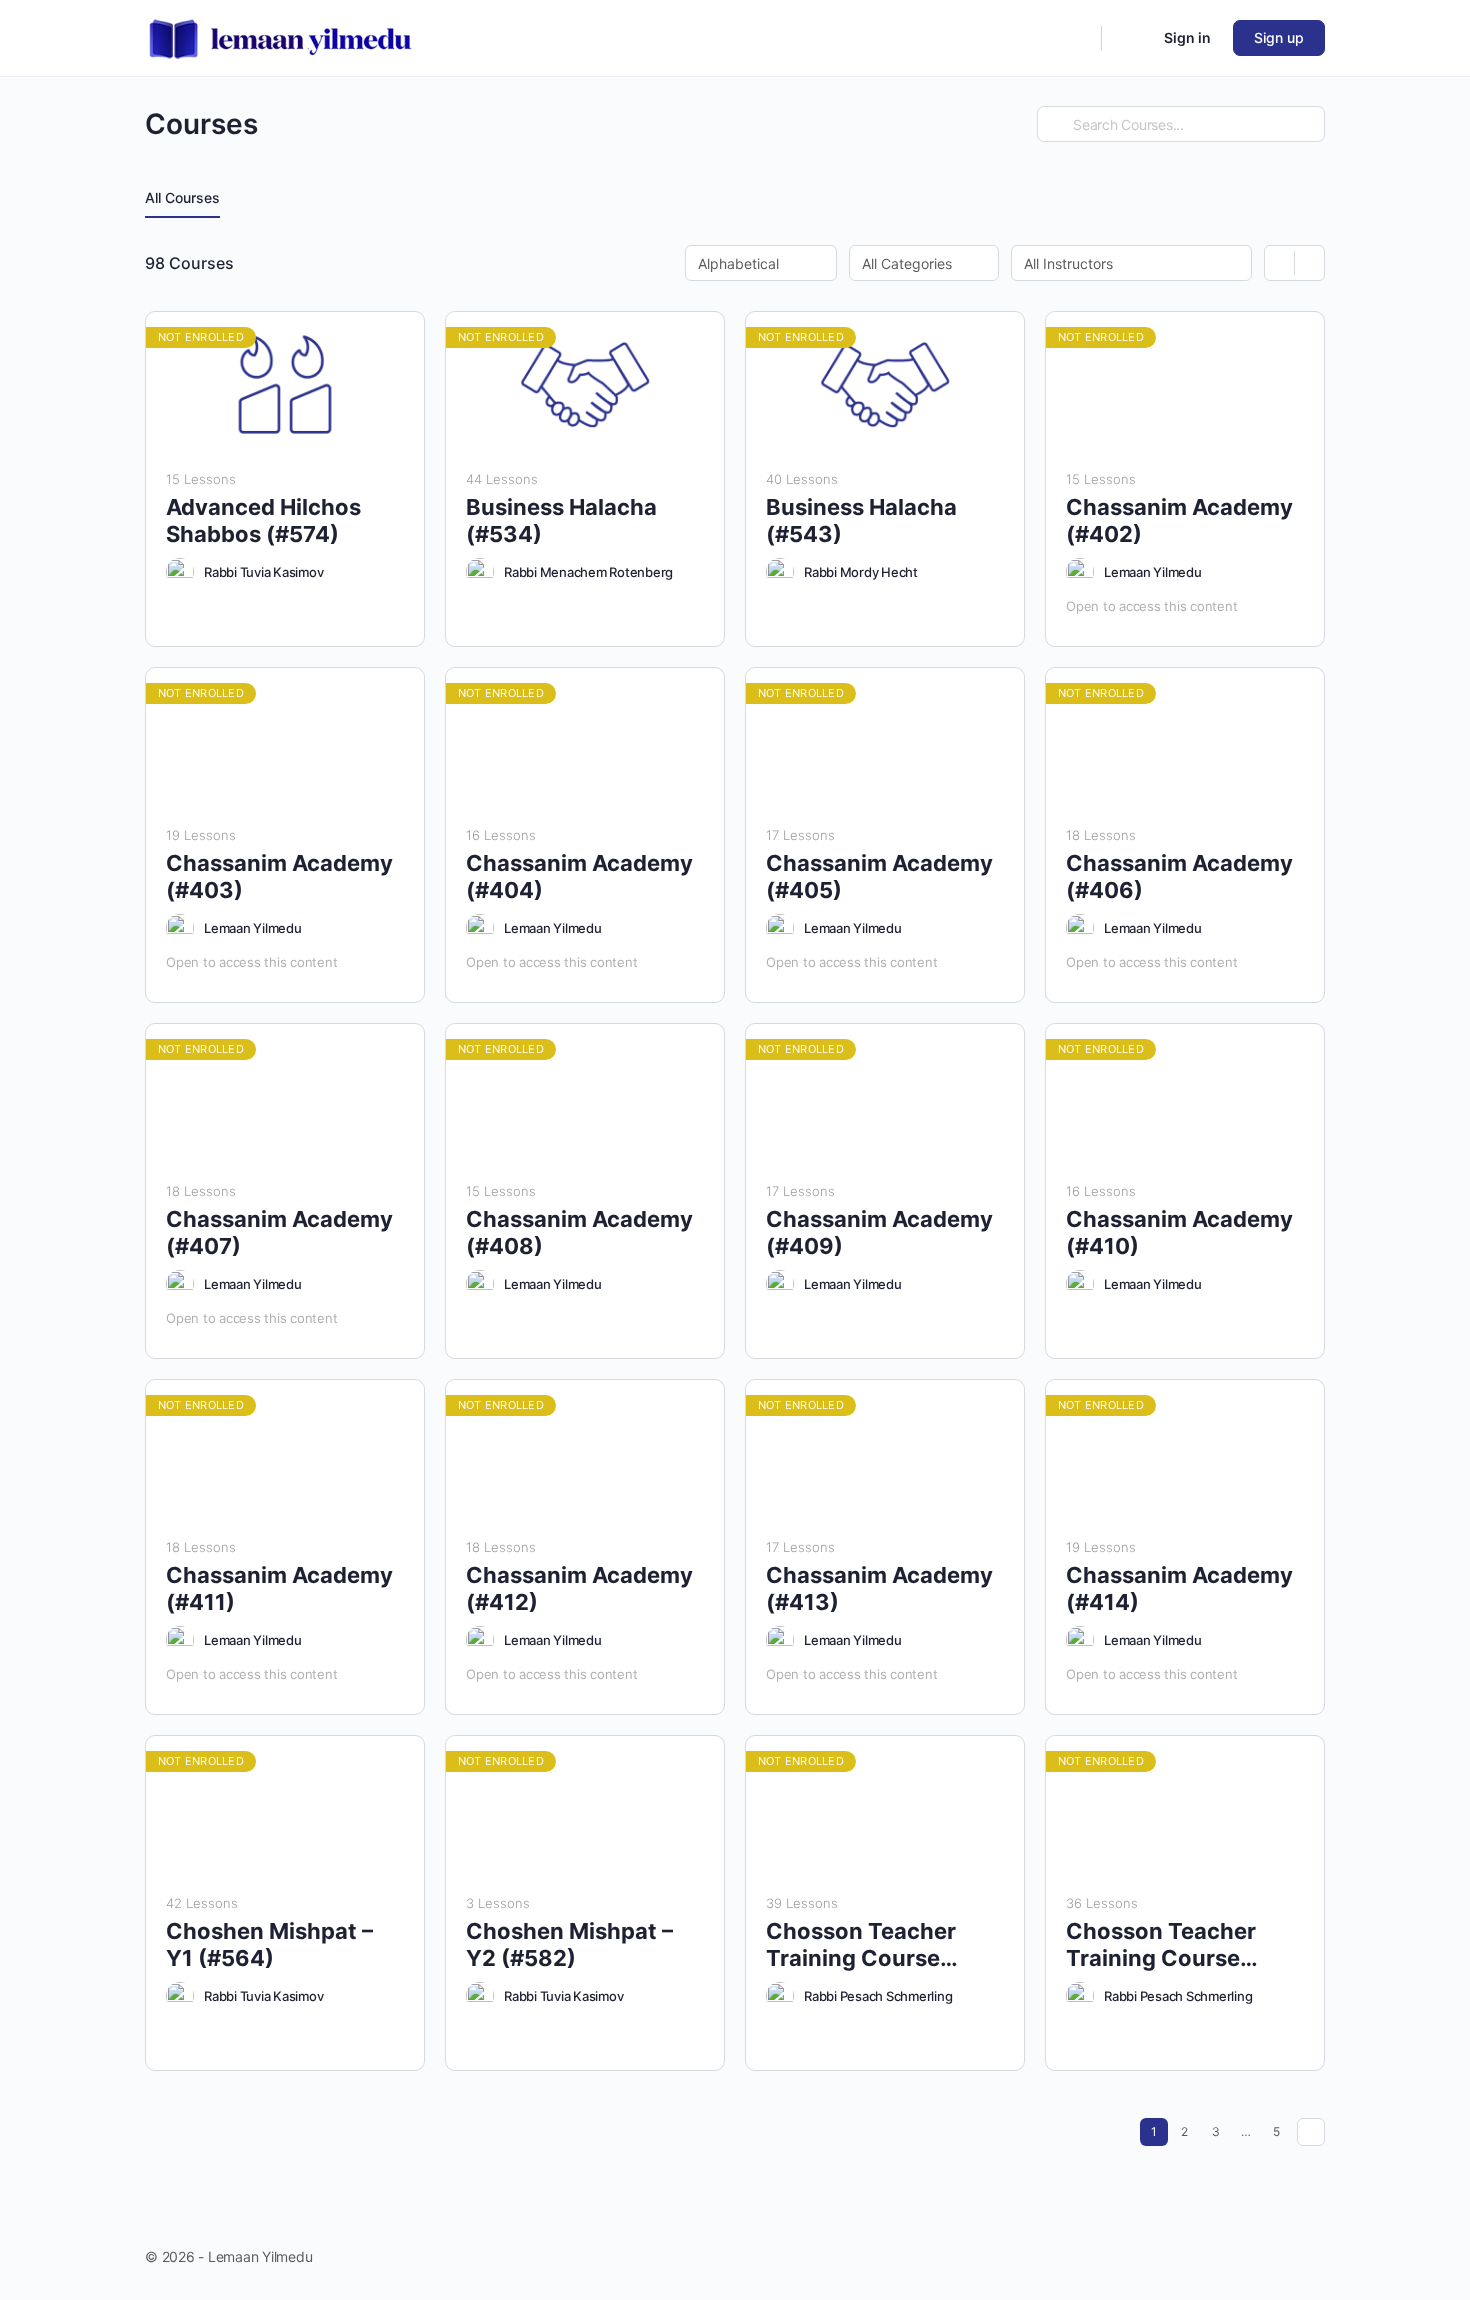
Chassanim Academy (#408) (579, 1232)
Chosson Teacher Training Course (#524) (1161, 1945)
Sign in (1187, 37)
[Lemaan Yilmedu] (1080, 572)
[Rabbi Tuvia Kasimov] (180, 572)
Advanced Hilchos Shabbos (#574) (263, 520)
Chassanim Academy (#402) (1179, 520)
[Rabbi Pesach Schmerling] (780, 1996)
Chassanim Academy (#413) (879, 1588)
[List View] (1309, 263)
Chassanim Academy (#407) (279, 1232)
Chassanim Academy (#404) (579, 876)
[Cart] (1131, 38)
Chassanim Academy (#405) (879, 876)
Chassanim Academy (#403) (279, 876)
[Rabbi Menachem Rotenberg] (480, 572)
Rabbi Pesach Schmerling (878, 1996)
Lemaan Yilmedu (1153, 572)
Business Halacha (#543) (861, 520)
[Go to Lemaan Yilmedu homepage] (281, 36)
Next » (1311, 2132)
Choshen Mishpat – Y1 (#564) (269, 1944)
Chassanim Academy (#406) (1179, 876)
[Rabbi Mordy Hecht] (780, 572)
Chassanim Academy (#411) (279, 1588)
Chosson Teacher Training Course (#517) (861, 1945)
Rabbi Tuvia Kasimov (263, 572)
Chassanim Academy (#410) (1179, 1232)
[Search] (1073, 38)
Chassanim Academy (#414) (1179, 1588)
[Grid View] (1280, 263)
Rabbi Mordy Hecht (861, 572)
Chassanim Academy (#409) (879, 1232)
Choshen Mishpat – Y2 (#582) (569, 1944)
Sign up (1279, 37)
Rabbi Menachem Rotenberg (588, 572)
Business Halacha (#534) (561, 520)
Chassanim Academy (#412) (579, 1588)
